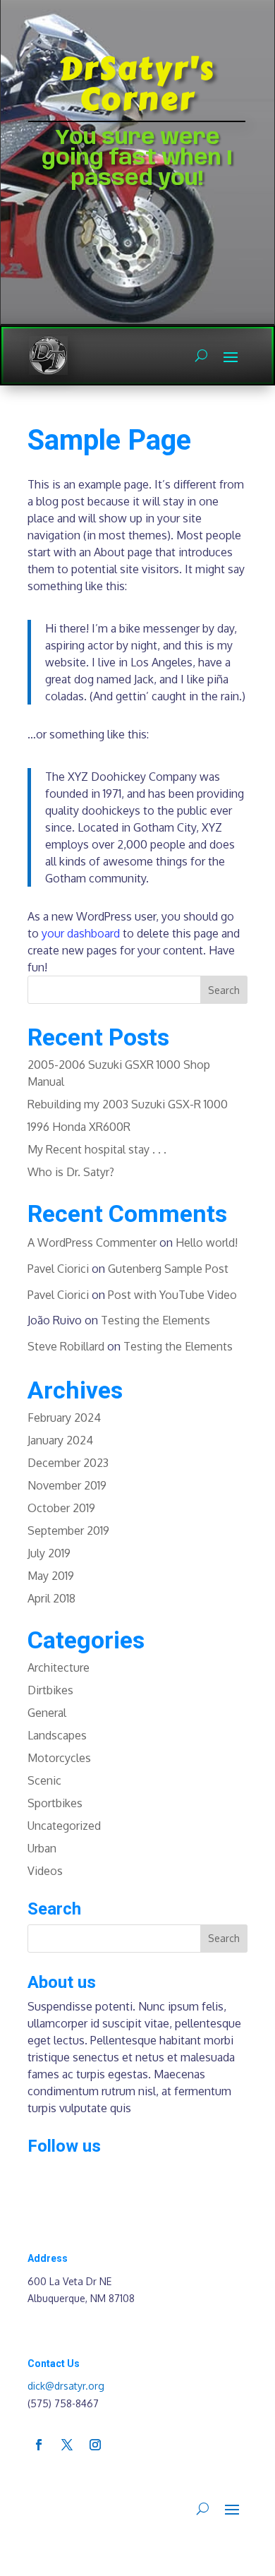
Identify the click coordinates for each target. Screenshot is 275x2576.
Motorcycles (59, 1758)
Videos (45, 1871)
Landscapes (57, 1735)
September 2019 (68, 1530)
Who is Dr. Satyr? (71, 1172)
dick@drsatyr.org (66, 2386)
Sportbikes (55, 1803)
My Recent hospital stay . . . (97, 1149)
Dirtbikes (50, 1690)
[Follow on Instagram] (95, 2445)
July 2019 (49, 1553)
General (47, 1713)
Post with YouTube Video (172, 1295)
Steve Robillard (66, 1346)
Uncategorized (64, 1826)
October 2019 (61, 1508)
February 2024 (64, 1418)
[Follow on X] (67, 2445)
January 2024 (60, 1440)
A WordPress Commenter (92, 1242)
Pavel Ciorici (58, 1269)
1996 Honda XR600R (79, 1127)
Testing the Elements (155, 1320)
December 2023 (68, 1463)
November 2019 (67, 1485)
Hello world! (207, 1242)
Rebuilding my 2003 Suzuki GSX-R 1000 (128, 1104)
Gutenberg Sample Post (168, 1269)
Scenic (44, 1780)
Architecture (59, 1667)
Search (224, 990)
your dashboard (81, 933)
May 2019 (51, 1576)
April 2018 (51, 1598)
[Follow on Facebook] (39, 2445)
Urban (42, 1848)
